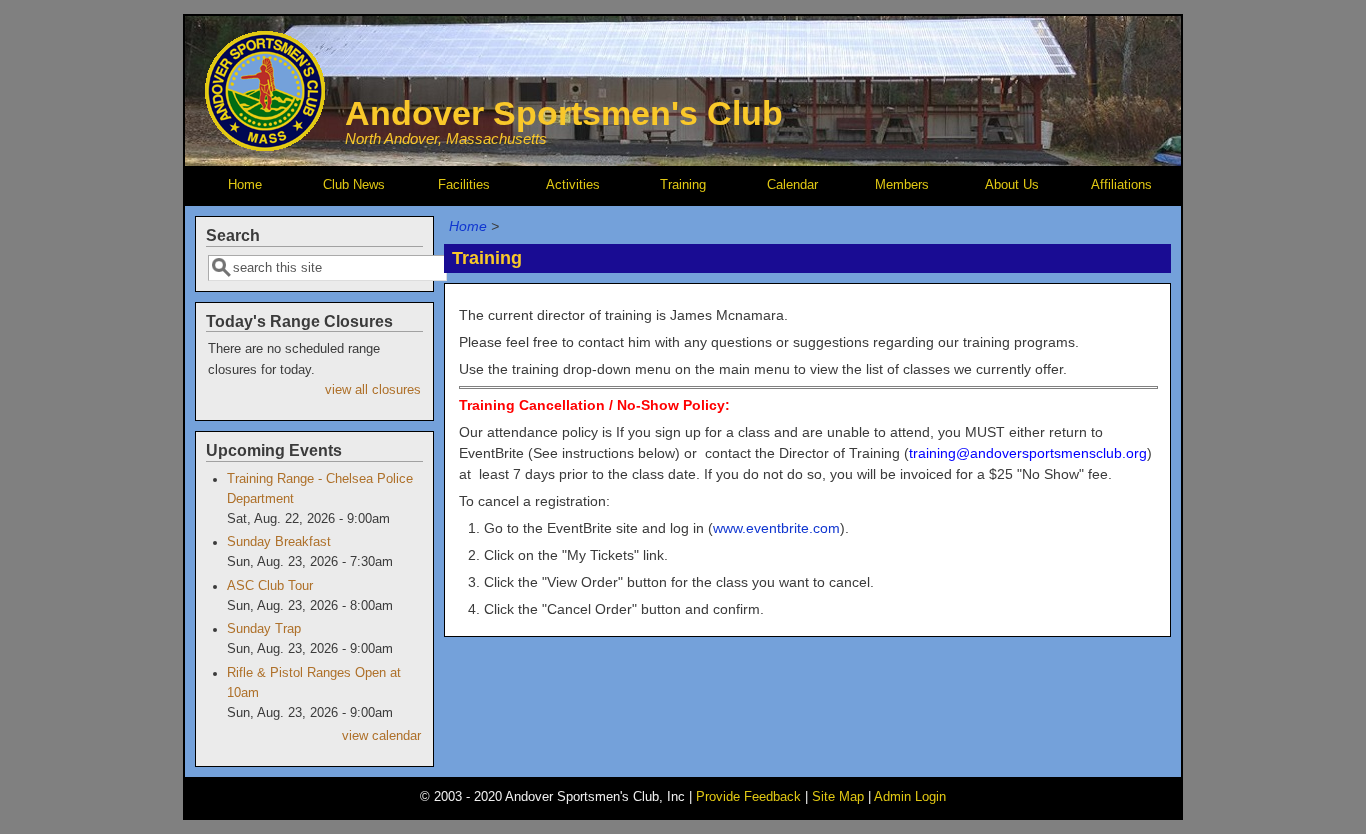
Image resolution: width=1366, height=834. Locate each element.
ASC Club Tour (270, 586)
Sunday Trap (264, 629)
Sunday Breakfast (279, 542)
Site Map (838, 797)
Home (245, 185)
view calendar (381, 736)
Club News (354, 185)
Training (683, 185)
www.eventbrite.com (776, 528)
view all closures (373, 390)
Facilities (464, 185)
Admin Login (910, 797)
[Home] (265, 146)
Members (902, 185)
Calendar (792, 185)
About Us (1012, 185)
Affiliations (1121, 185)
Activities (573, 185)
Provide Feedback (748, 797)
